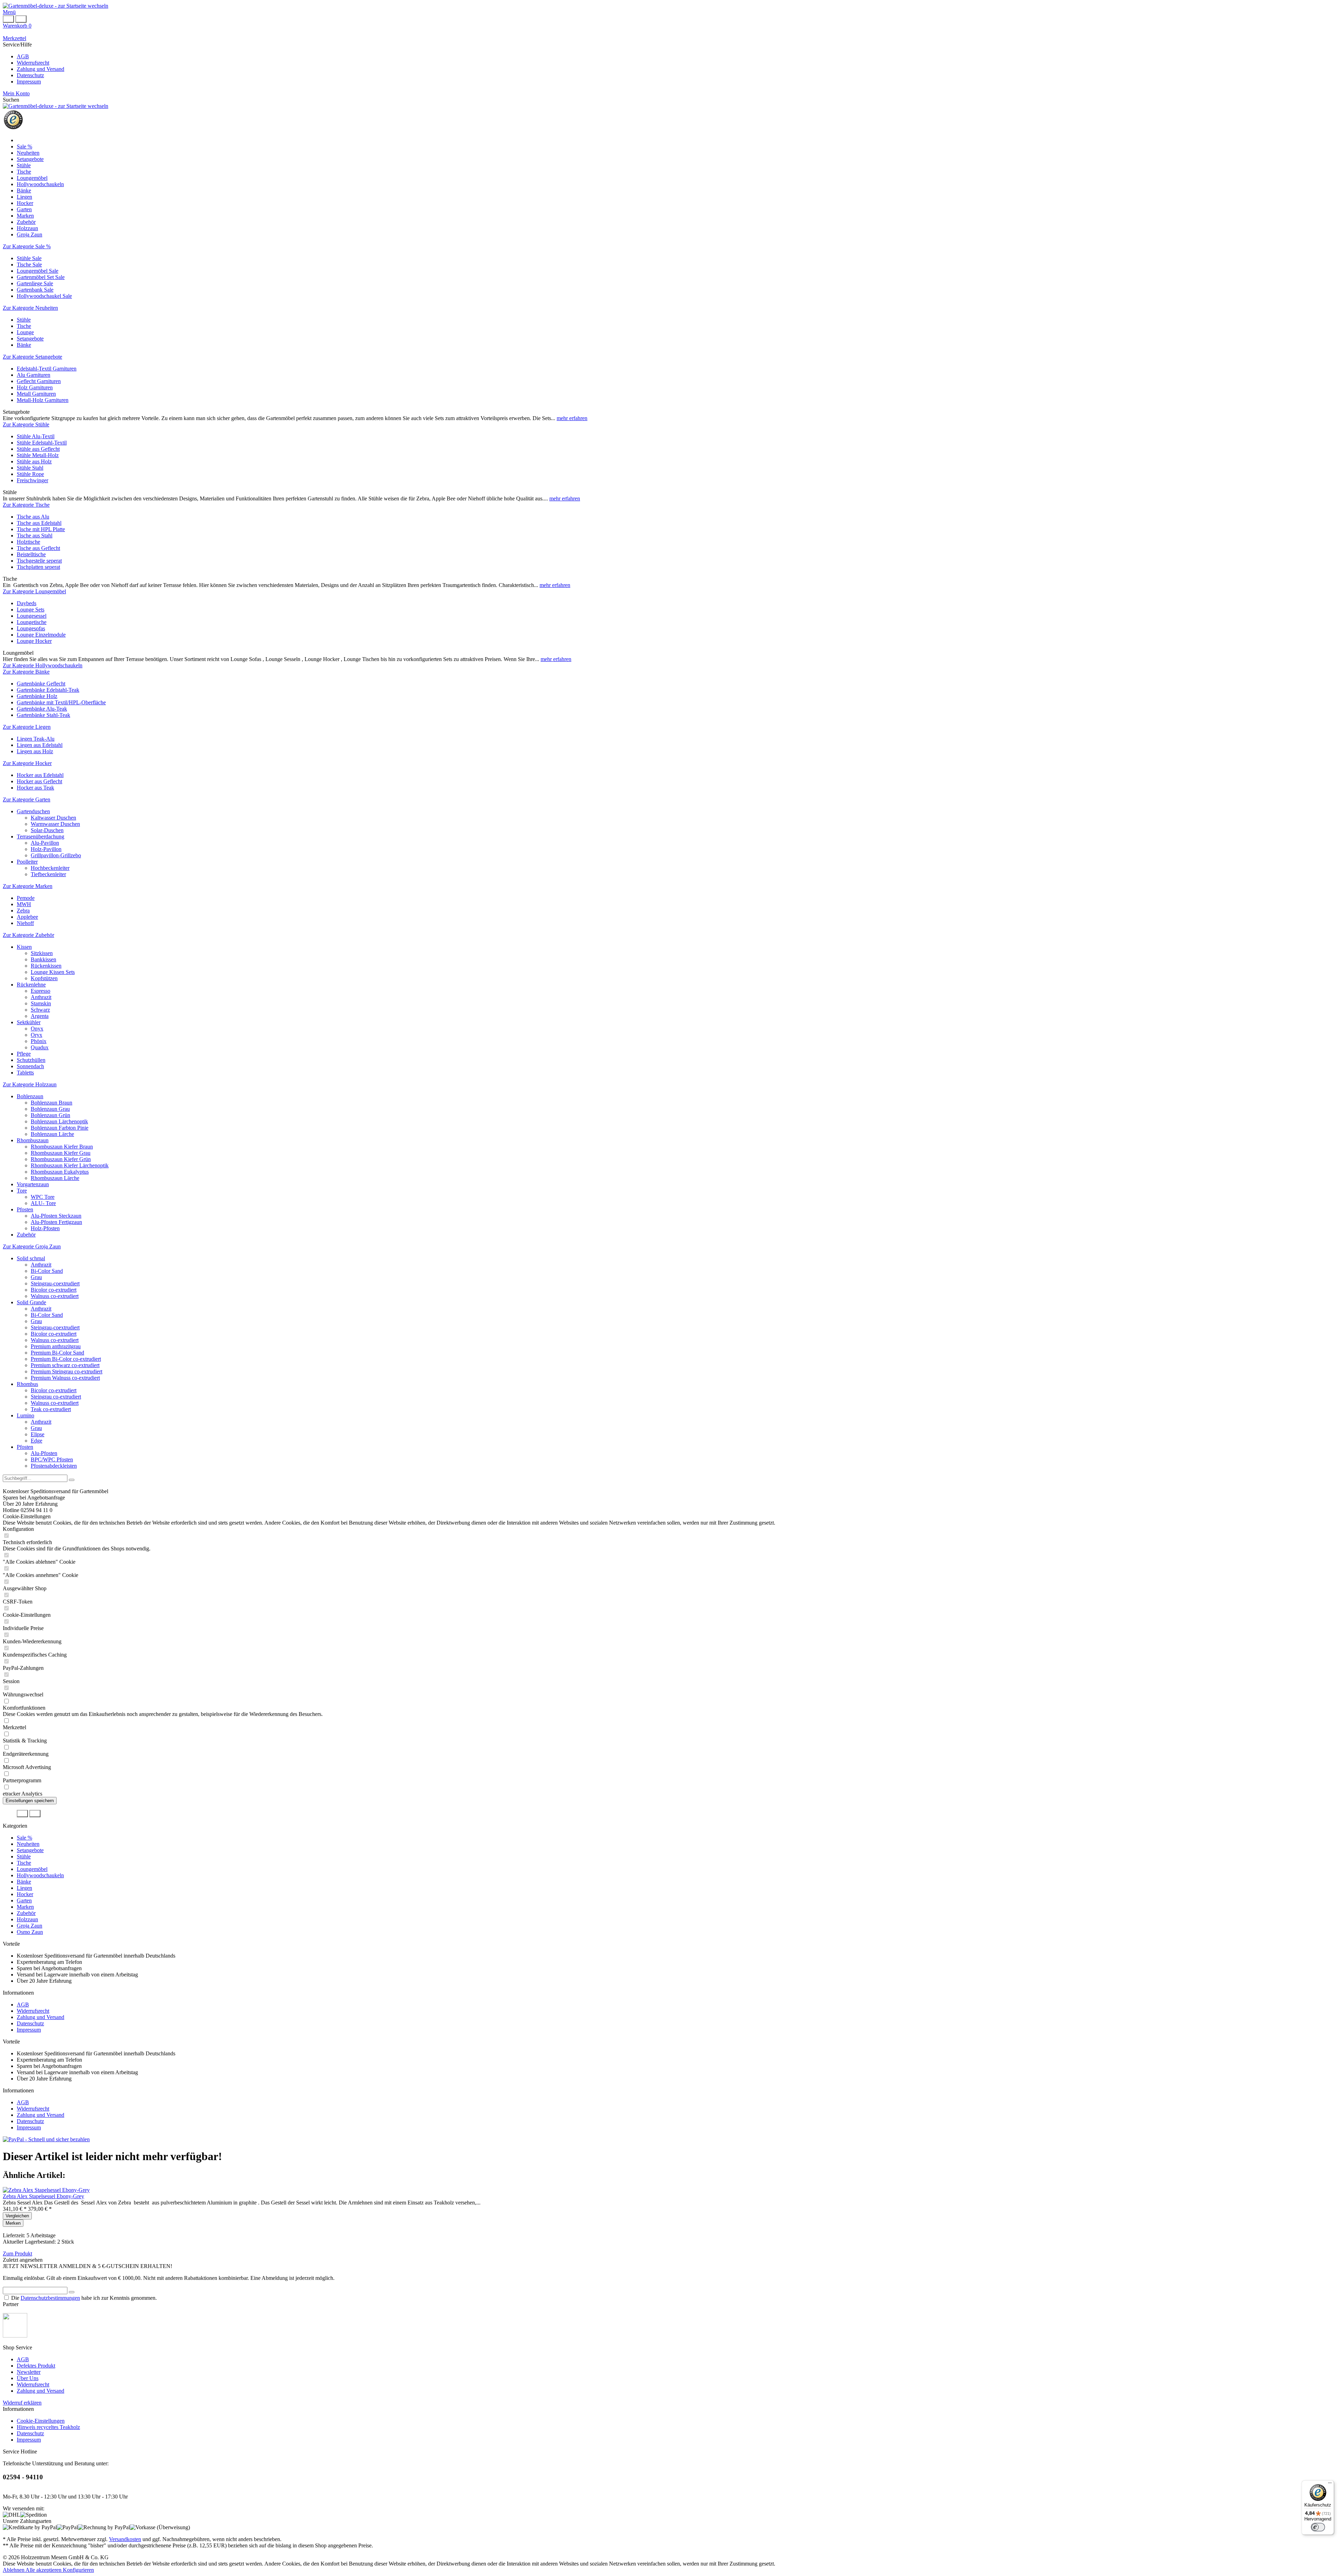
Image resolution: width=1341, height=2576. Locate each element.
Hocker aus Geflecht (39, 781)
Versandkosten (125, 2539)
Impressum (29, 82)
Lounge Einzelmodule (41, 635)
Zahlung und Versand (41, 69)
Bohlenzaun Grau (50, 1109)
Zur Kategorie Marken (28, 886)
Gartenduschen (33, 811)
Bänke (24, 345)
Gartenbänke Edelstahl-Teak (48, 690)
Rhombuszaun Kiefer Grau (61, 1153)
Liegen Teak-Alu (36, 739)
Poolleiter (27, 862)
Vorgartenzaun (33, 1184)
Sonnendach (30, 1066)
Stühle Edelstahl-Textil (42, 443)
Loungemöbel (32, 1869)
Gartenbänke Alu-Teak (42, 709)
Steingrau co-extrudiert (56, 1397)
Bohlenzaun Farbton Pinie (60, 1128)
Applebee (27, 917)
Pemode (26, 898)
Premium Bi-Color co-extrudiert (66, 1359)
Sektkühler (29, 1022)
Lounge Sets (31, 610)
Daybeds (27, 603)
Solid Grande (31, 1302)
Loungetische (32, 622)
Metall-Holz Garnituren (43, 400)
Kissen (24, 947)
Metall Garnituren (36, 394)
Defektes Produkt (36, 2366)
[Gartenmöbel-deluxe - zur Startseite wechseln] (56, 6)
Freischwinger (32, 480)
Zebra (23, 911)
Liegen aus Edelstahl (40, 745)
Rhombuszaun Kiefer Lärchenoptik (70, 1165)
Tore (22, 1191)
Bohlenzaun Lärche (52, 1134)
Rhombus (27, 1384)
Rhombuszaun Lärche (55, 1178)
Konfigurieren (78, 2570)
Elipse (38, 1434)
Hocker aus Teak (35, 788)
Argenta (40, 1016)
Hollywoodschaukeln (40, 1875)
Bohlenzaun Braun (52, 1103)
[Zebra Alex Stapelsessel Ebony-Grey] (46, 2190)
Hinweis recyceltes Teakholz (48, 2427)
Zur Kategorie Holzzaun (30, 1084)
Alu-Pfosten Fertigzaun (56, 1222)
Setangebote (30, 339)
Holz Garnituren (35, 387)
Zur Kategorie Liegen (27, 727)
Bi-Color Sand (47, 1271)
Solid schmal (31, 1258)
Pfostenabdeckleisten (54, 1466)
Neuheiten (28, 1844)
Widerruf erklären (22, 2403)
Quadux (40, 1047)
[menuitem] (670, 12)
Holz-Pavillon (46, 849)
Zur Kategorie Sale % (27, 246)
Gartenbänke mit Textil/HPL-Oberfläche (61, 702)
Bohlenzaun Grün (50, 1115)
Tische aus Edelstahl (39, 523)
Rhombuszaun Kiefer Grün (61, 1159)
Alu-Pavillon (45, 843)
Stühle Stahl (30, 468)
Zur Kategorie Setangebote (32, 357)
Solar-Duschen (47, 830)
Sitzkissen (42, 953)
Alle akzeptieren (44, 2570)
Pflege (24, 1054)
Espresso (41, 991)
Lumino (25, 1415)
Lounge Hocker (34, 641)
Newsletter (29, 2372)
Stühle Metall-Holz (38, 455)
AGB (23, 56)
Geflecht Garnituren (39, 381)
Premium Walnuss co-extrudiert (65, 1378)
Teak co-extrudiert (51, 1409)
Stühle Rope (30, 474)
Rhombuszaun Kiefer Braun (62, 1147)
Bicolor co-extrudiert (54, 1290)
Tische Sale (29, 265)
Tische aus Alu (33, 517)
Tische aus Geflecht (38, 548)
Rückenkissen (46, 966)
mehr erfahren (572, 418)
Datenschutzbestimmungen (50, 2298)
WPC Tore (43, 1197)
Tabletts (25, 1073)
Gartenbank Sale (35, 290)
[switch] (1318, 2527)
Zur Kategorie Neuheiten (30, 308)
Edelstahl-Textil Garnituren (47, 369)
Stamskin (41, 1003)
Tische (24, 326)
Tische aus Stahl (35, 535)
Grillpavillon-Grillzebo (56, 855)
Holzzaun (27, 1919)
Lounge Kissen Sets (53, 972)
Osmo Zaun (30, 1932)
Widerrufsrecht (33, 63)
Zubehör (26, 1235)
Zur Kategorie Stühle (26, 424)
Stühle (24, 320)
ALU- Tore (43, 1203)
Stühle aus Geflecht (38, 449)
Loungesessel (32, 616)
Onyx (37, 1029)
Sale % (24, 1838)
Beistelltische (31, 554)
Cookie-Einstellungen (41, 2421)
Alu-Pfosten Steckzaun (56, 1216)
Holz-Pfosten (45, 1228)
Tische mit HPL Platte (41, 529)
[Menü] (1330, 2485)
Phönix (39, 1041)
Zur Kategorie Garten (27, 799)
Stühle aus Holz (34, 461)
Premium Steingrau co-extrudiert (67, 1371)
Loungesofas (31, 628)
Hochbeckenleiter (50, 868)
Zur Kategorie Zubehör (28, 935)
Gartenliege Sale (35, 283)
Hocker (25, 1894)
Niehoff (25, 923)
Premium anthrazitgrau (56, 1346)
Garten (24, 1900)
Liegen (24, 1888)
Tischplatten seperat (38, 567)
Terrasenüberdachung (41, 836)
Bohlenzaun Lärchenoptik (59, 1121)
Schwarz (40, 1010)
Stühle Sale (29, 258)
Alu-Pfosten (44, 1453)
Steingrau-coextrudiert (55, 1283)
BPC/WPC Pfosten (52, 1459)
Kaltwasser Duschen (53, 818)
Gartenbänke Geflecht (41, 684)
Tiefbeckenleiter (48, 874)
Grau (36, 1277)
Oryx (36, 1035)
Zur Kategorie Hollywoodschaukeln (43, 665)
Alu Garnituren (34, 375)
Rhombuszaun (33, 1140)
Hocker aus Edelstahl (40, 775)
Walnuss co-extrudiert (55, 1296)
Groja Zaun (30, 1926)
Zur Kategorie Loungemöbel (34, 591)
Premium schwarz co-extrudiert (65, 1365)
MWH (24, 904)
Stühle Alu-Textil (36, 436)
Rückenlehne (31, 985)
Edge (36, 1441)
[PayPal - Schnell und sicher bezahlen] (46, 2139)
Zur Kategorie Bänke (26, 672)
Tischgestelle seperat (39, 561)
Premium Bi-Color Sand (57, 1353)
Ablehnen (14, 2570)
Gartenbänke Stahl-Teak (43, 715)
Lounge (25, 332)
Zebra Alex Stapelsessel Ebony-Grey (43, 2196)
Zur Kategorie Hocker (27, 763)
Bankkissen (43, 959)
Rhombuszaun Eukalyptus (60, 1172)
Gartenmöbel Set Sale (41, 277)
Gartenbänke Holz (37, 696)
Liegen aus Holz (35, 751)
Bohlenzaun (30, 1096)
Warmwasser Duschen (55, 824)
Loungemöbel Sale (38, 271)
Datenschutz (30, 75)
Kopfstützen (44, 978)
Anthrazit (41, 997)
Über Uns (28, 2378)
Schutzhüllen (31, 1060)
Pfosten (25, 1209)
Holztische (28, 542)
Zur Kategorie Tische (26, 505)
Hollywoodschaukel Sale (44, 296)
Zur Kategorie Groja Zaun (32, 1246)
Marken (25, 1907)
